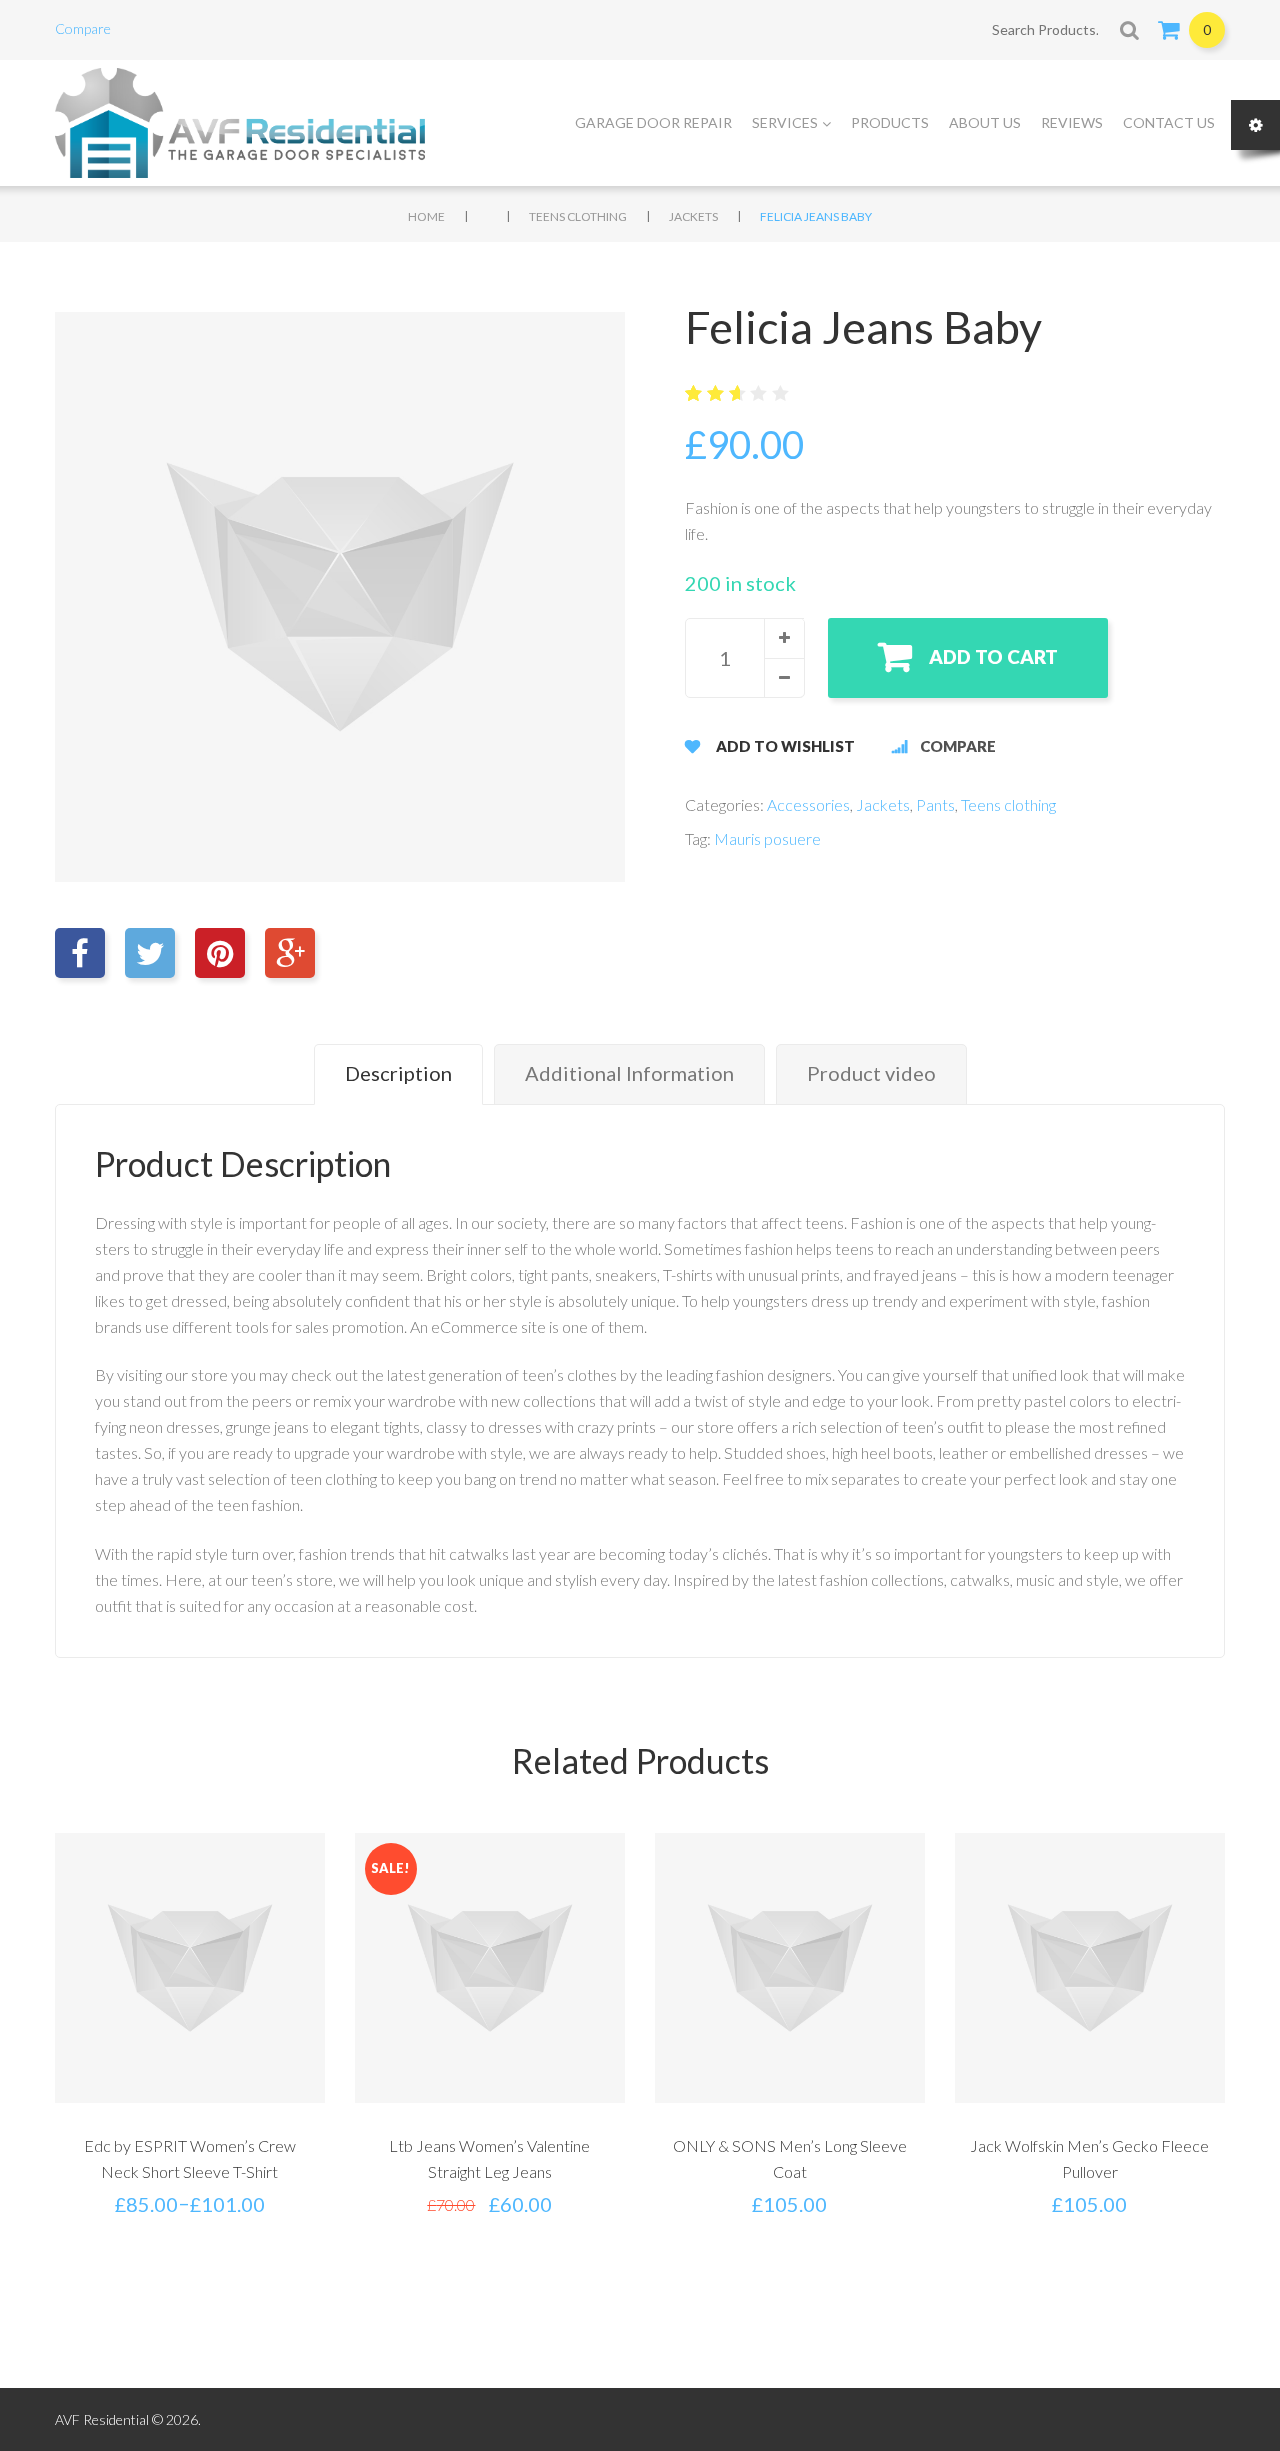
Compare (83, 28)
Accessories (808, 804)
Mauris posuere (767, 838)
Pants (935, 804)
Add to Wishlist (785, 746)
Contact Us (1169, 122)
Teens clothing (578, 216)
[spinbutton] (745, 658)
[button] (784, 638)
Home (426, 216)
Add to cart (993, 656)
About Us (985, 122)
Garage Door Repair (653, 122)
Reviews (1072, 122)
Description (398, 1073)
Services (785, 122)
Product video (871, 1073)
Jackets (693, 216)
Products (890, 122)
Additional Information (629, 1073)
